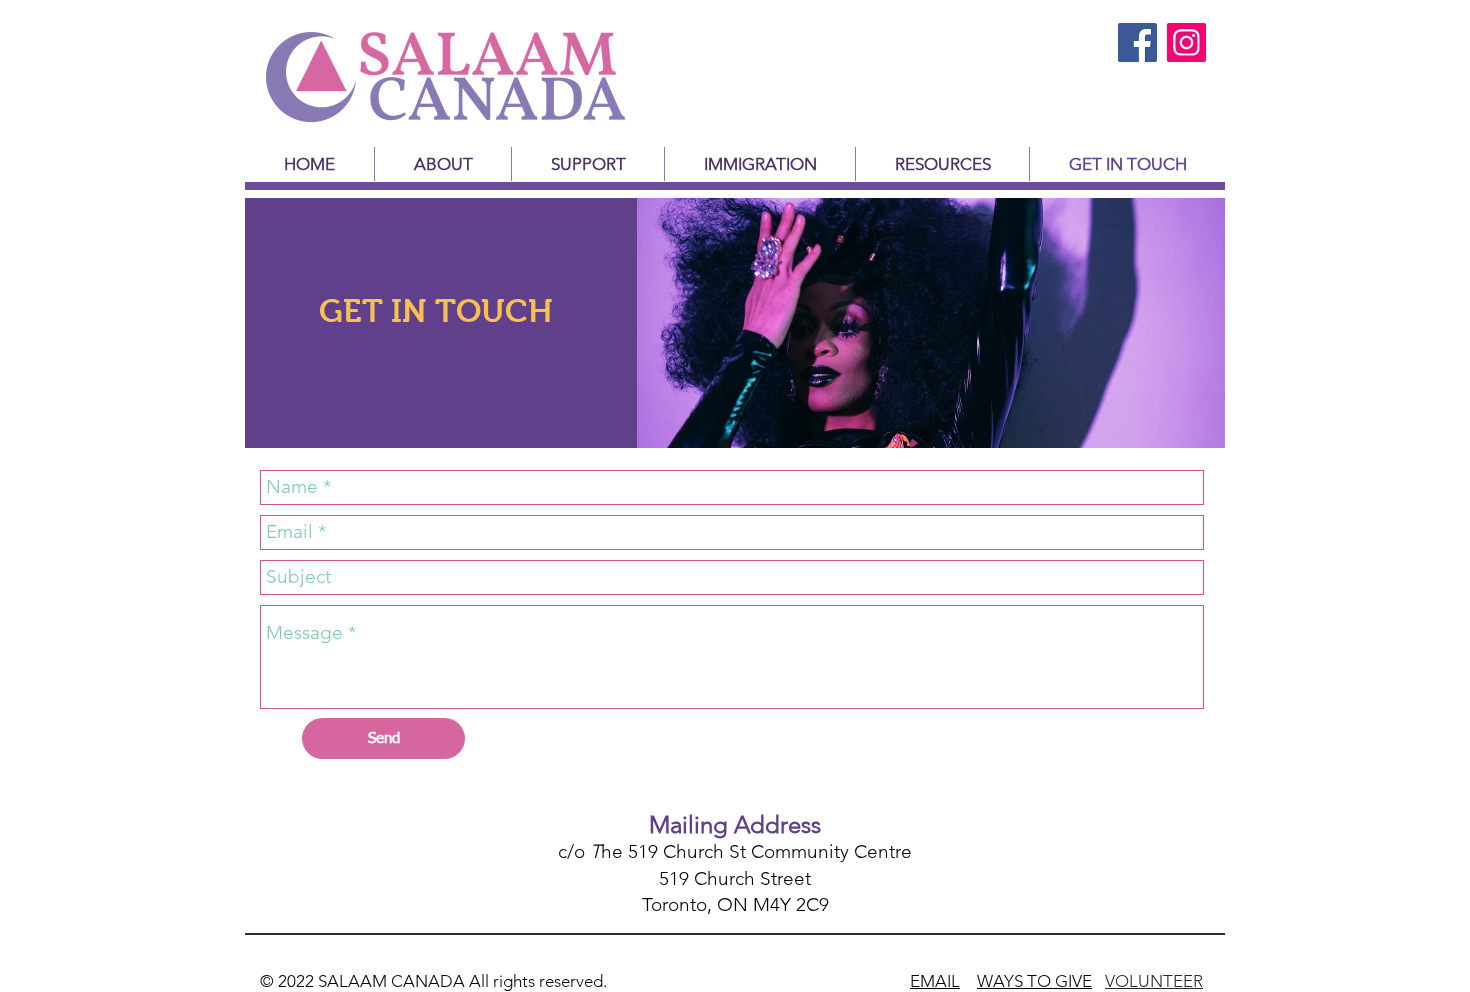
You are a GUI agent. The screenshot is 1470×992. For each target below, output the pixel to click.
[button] (588, 164)
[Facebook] (1137, 42)
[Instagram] (1186, 42)
